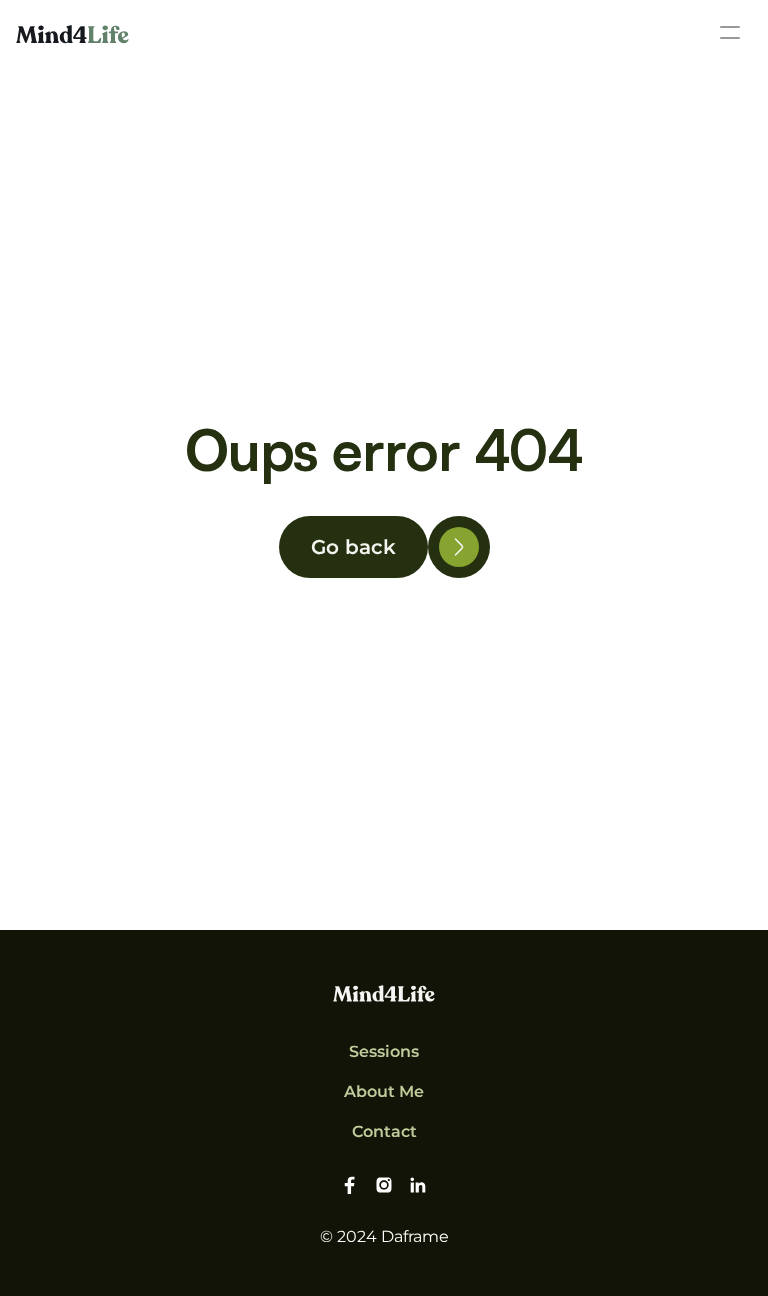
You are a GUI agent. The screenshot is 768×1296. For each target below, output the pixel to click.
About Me (384, 1091)
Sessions (384, 1051)
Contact (384, 1131)
